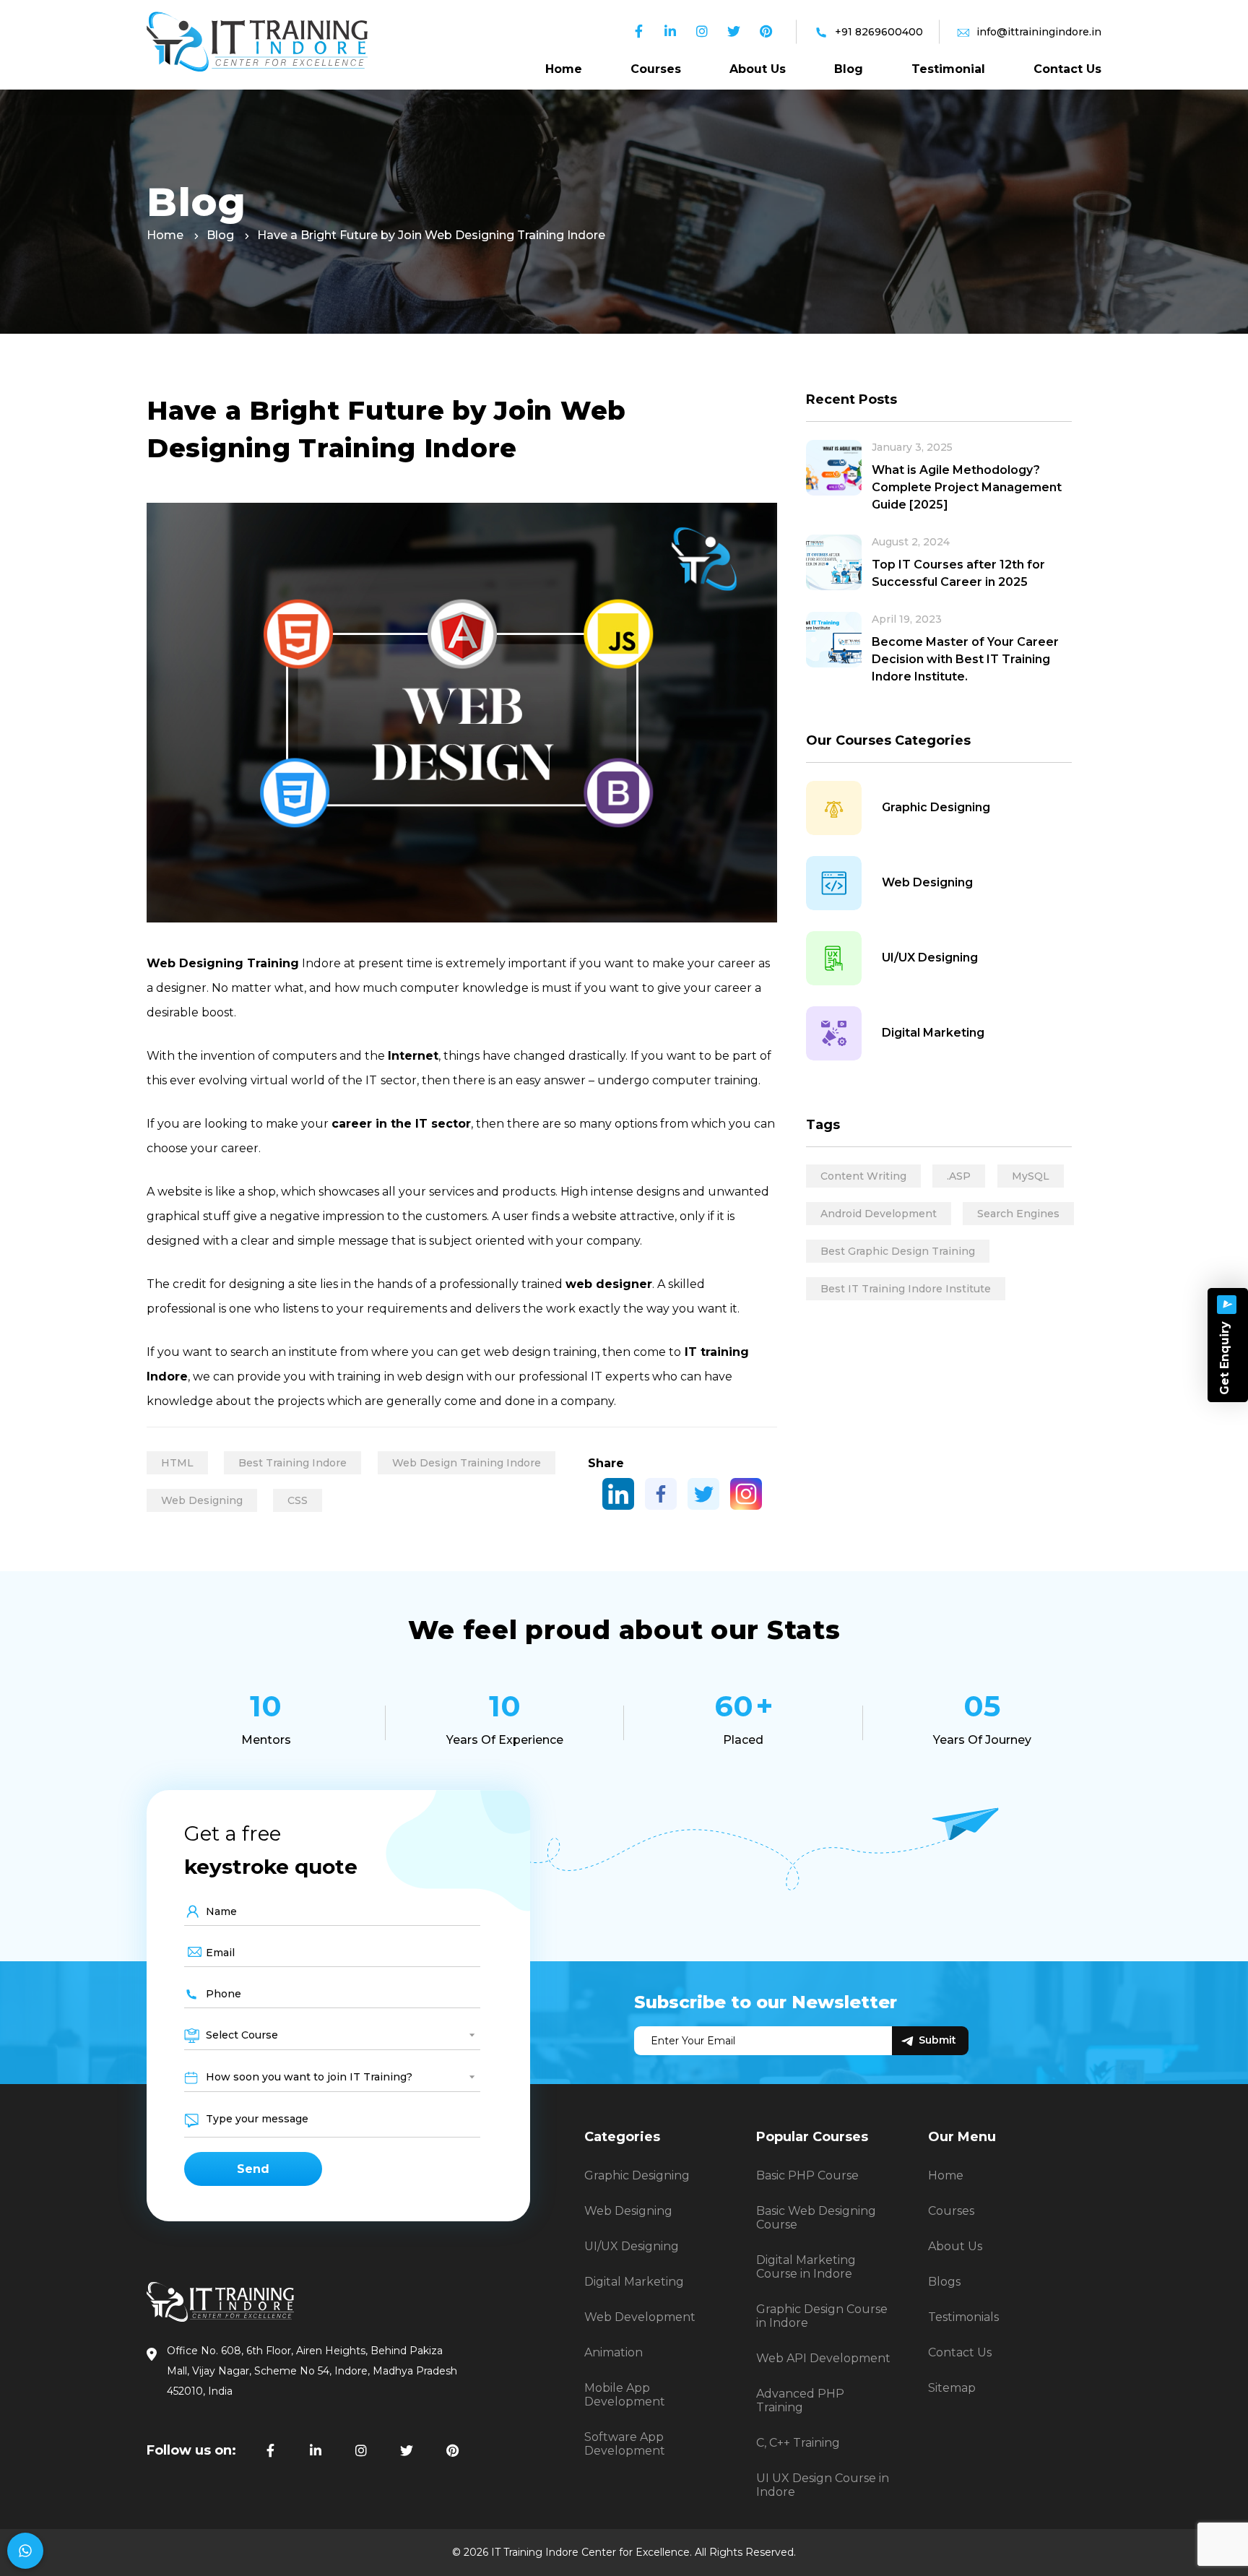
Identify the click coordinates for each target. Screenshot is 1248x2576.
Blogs (944, 2282)
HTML (177, 1463)
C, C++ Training (798, 2443)
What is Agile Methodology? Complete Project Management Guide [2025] (967, 487)
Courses (656, 69)
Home (564, 69)
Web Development (640, 2317)
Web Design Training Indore (467, 1463)
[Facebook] (661, 1494)
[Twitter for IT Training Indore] (407, 2451)
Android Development (879, 1214)
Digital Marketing (933, 1033)
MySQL (1031, 1176)
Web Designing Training (223, 963)
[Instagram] (746, 1494)
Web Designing (202, 1500)
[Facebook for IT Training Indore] (270, 2451)
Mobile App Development (625, 2395)
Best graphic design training (898, 1251)
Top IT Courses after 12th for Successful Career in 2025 (958, 573)
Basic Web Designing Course (816, 2218)
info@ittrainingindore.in (1039, 32)
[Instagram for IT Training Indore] (361, 2451)
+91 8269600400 (879, 32)
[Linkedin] (618, 1494)
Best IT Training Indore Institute (906, 1289)
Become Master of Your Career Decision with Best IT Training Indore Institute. (965, 659)
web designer (609, 1284)
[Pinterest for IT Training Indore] (452, 2451)
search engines (1018, 1214)
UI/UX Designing (930, 958)
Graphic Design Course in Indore (822, 2316)
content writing (863, 1176)
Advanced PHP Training (800, 2400)
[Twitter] (703, 1494)
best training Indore (292, 1463)
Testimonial (948, 69)
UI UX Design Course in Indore (823, 2485)
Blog (849, 69)
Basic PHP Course (807, 2175)
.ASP (959, 1176)
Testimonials (963, 2317)
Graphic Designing (936, 807)
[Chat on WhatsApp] (25, 2551)
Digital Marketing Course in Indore (806, 2267)
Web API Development (823, 2358)
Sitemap (952, 2388)
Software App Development (625, 2444)
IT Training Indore (535, 2552)
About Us (758, 69)
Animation (614, 2352)
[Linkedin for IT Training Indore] (316, 2451)
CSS (298, 1500)
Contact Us (1067, 69)
